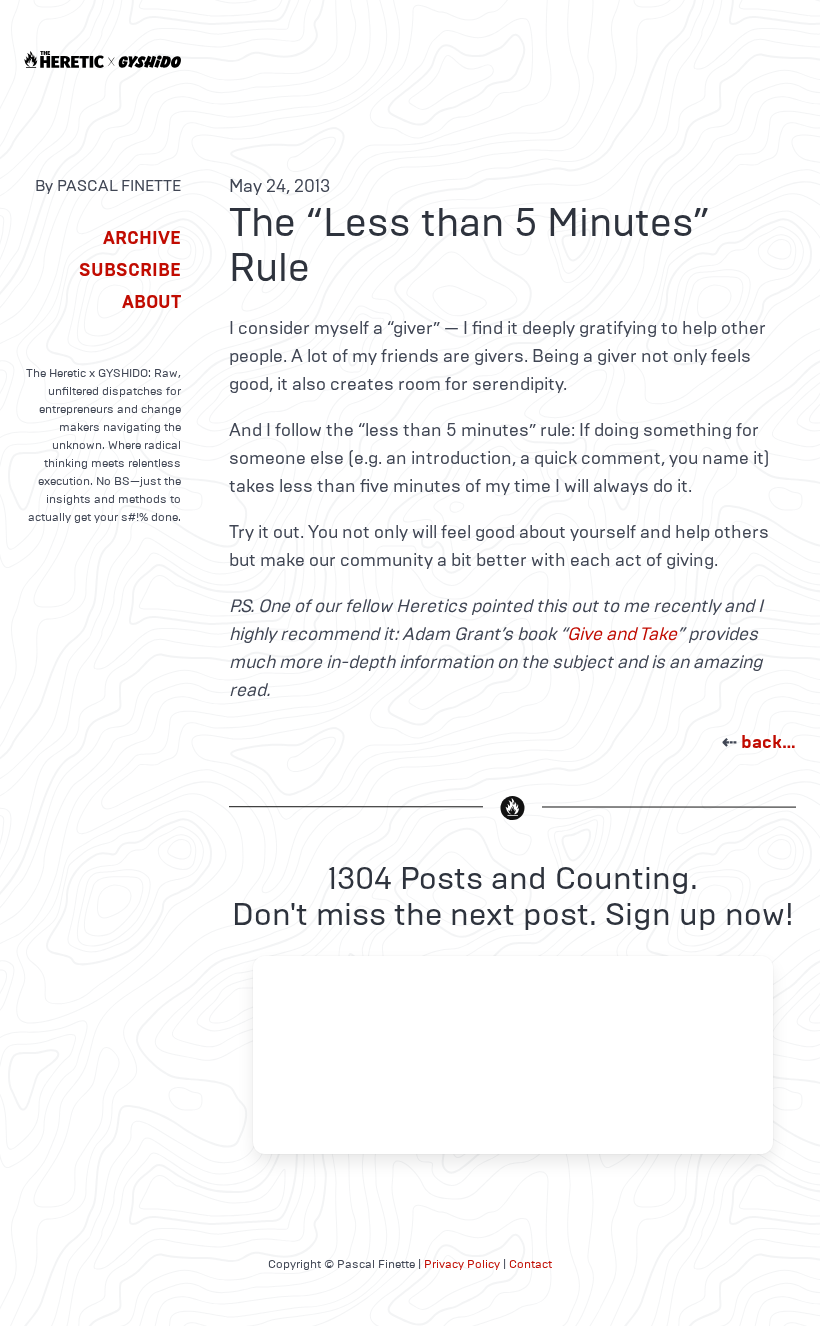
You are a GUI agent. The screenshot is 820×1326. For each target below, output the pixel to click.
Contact (530, 1264)
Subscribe (130, 270)
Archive (142, 238)
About (151, 302)
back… (768, 742)
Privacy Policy (462, 1264)
